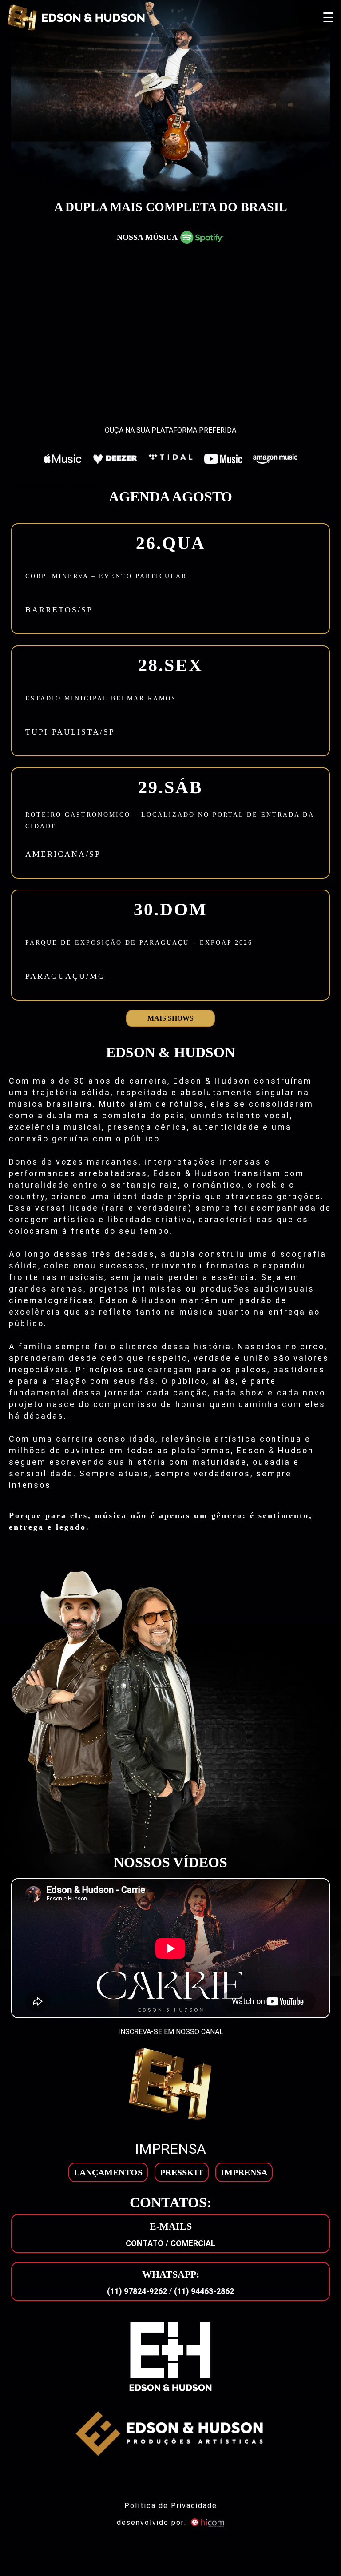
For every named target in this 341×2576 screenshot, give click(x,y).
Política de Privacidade (171, 2506)
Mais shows (170, 1018)
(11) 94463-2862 (204, 2291)
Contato (145, 2243)
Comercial (193, 2243)
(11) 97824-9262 (137, 2291)
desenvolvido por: (152, 2522)
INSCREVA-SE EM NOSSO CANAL (171, 2032)
